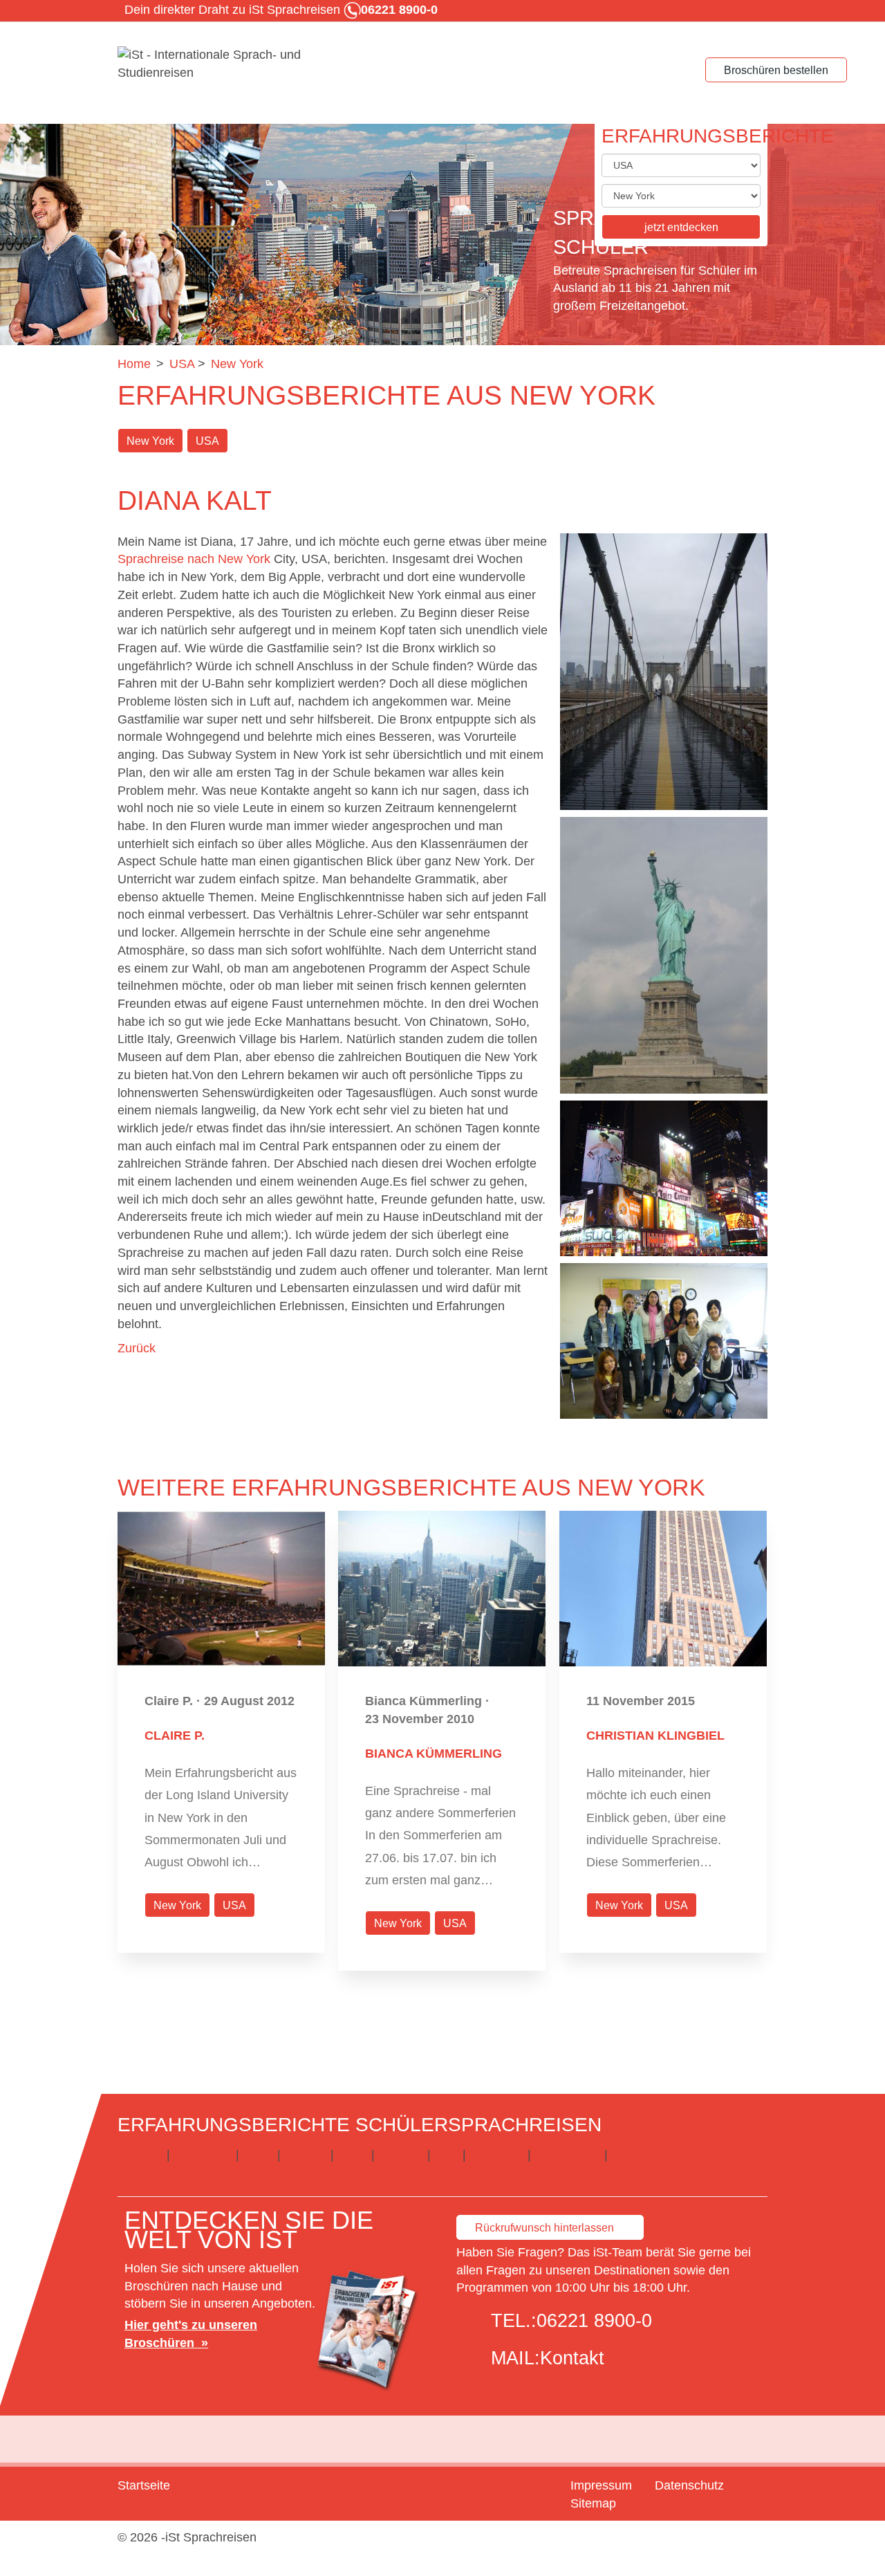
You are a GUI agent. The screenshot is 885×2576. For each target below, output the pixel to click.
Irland (258, 2155)
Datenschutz (689, 2485)
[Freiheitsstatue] (664, 955)
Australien (496, 2155)
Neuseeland (568, 2155)
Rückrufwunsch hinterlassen (544, 2228)
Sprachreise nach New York (194, 559)
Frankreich (203, 2155)
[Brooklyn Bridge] (664, 672)
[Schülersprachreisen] (221, 64)
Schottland (641, 2155)
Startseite (144, 2485)
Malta (353, 2155)
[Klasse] (664, 1341)
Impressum (601, 2485)
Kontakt (572, 2358)
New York (150, 441)
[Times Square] (664, 1178)
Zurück (137, 1348)
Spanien (401, 2155)
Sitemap (593, 2503)
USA (207, 441)
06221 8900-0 (594, 2321)
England (140, 2155)
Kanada (306, 2155)
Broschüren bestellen (776, 70)
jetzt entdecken (681, 227)
